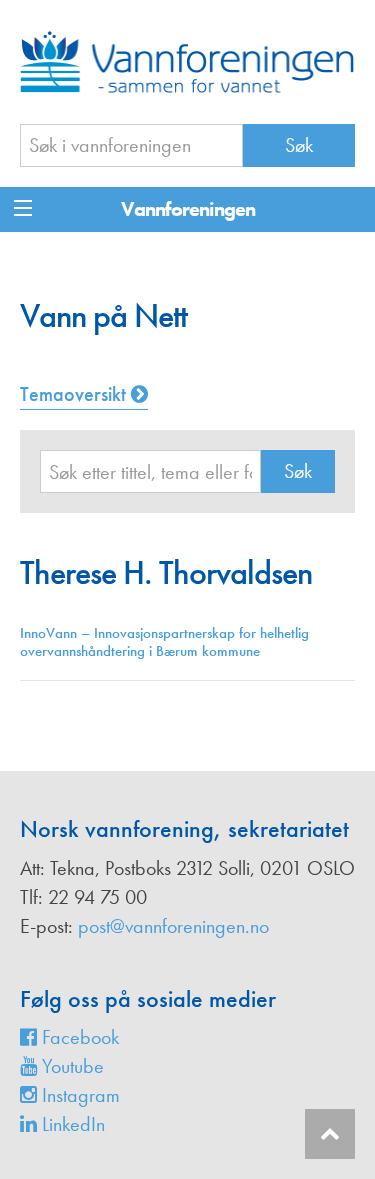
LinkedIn (71, 1124)
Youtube (70, 1066)
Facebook (78, 1037)
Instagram (78, 1095)
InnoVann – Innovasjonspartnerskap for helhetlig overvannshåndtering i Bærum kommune (164, 642)
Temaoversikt (75, 394)
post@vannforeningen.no (173, 926)
